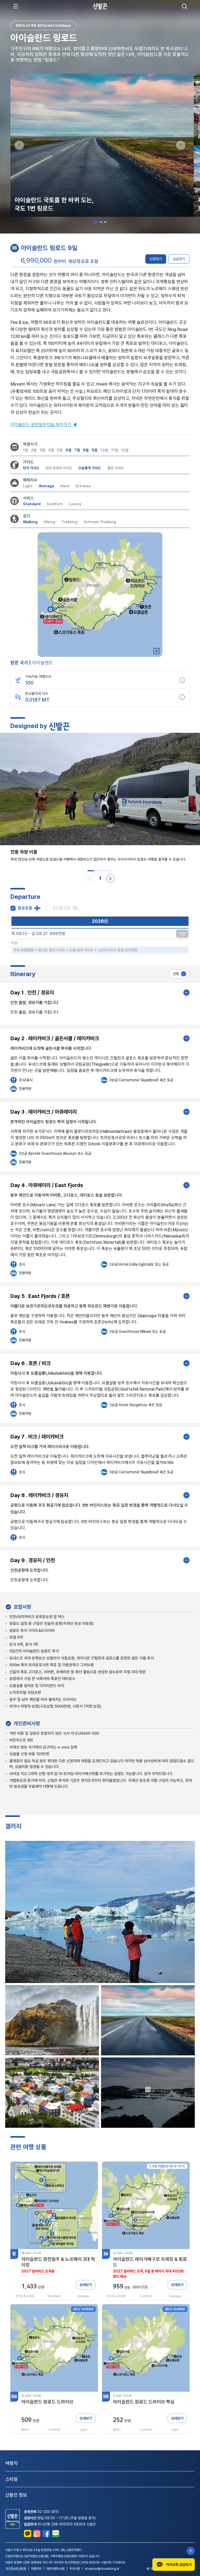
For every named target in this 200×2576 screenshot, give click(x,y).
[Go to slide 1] (96, 222)
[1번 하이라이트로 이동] (91, 871)
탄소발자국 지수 (37, 693)
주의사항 (75, 2569)
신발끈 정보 (16, 2495)
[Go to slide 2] (101, 222)
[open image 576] (100, 1912)
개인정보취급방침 (16, 2569)
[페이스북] (46, 2534)
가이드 (28, 462)
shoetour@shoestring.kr (102, 2569)
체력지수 (30, 480)
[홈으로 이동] (100, 6)
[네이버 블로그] (56, 2534)
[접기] (186, 993)
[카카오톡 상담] (28, 2534)
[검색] (184, 6)
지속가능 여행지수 (38, 677)
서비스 (28, 498)
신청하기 (156, 259)
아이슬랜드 (42, 663)
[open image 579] (52, 2093)
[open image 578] (148, 2020)
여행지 (11, 2463)
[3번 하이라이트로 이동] (103, 871)
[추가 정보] (182, 680)
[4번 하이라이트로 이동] (109, 871)
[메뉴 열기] (16, 6)
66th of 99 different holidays (43, 26)
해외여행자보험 (55, 2569)
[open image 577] (52, 2020)
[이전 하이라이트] (90, 879)
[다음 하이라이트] (110, 879)
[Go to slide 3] (105, 222)
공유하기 (179, 259)
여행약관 (36, 2569)
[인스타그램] (37, 2534)
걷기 (27, 516)
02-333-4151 (48, 2512)
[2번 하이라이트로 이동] (97, 871)
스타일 (11, 2479)
